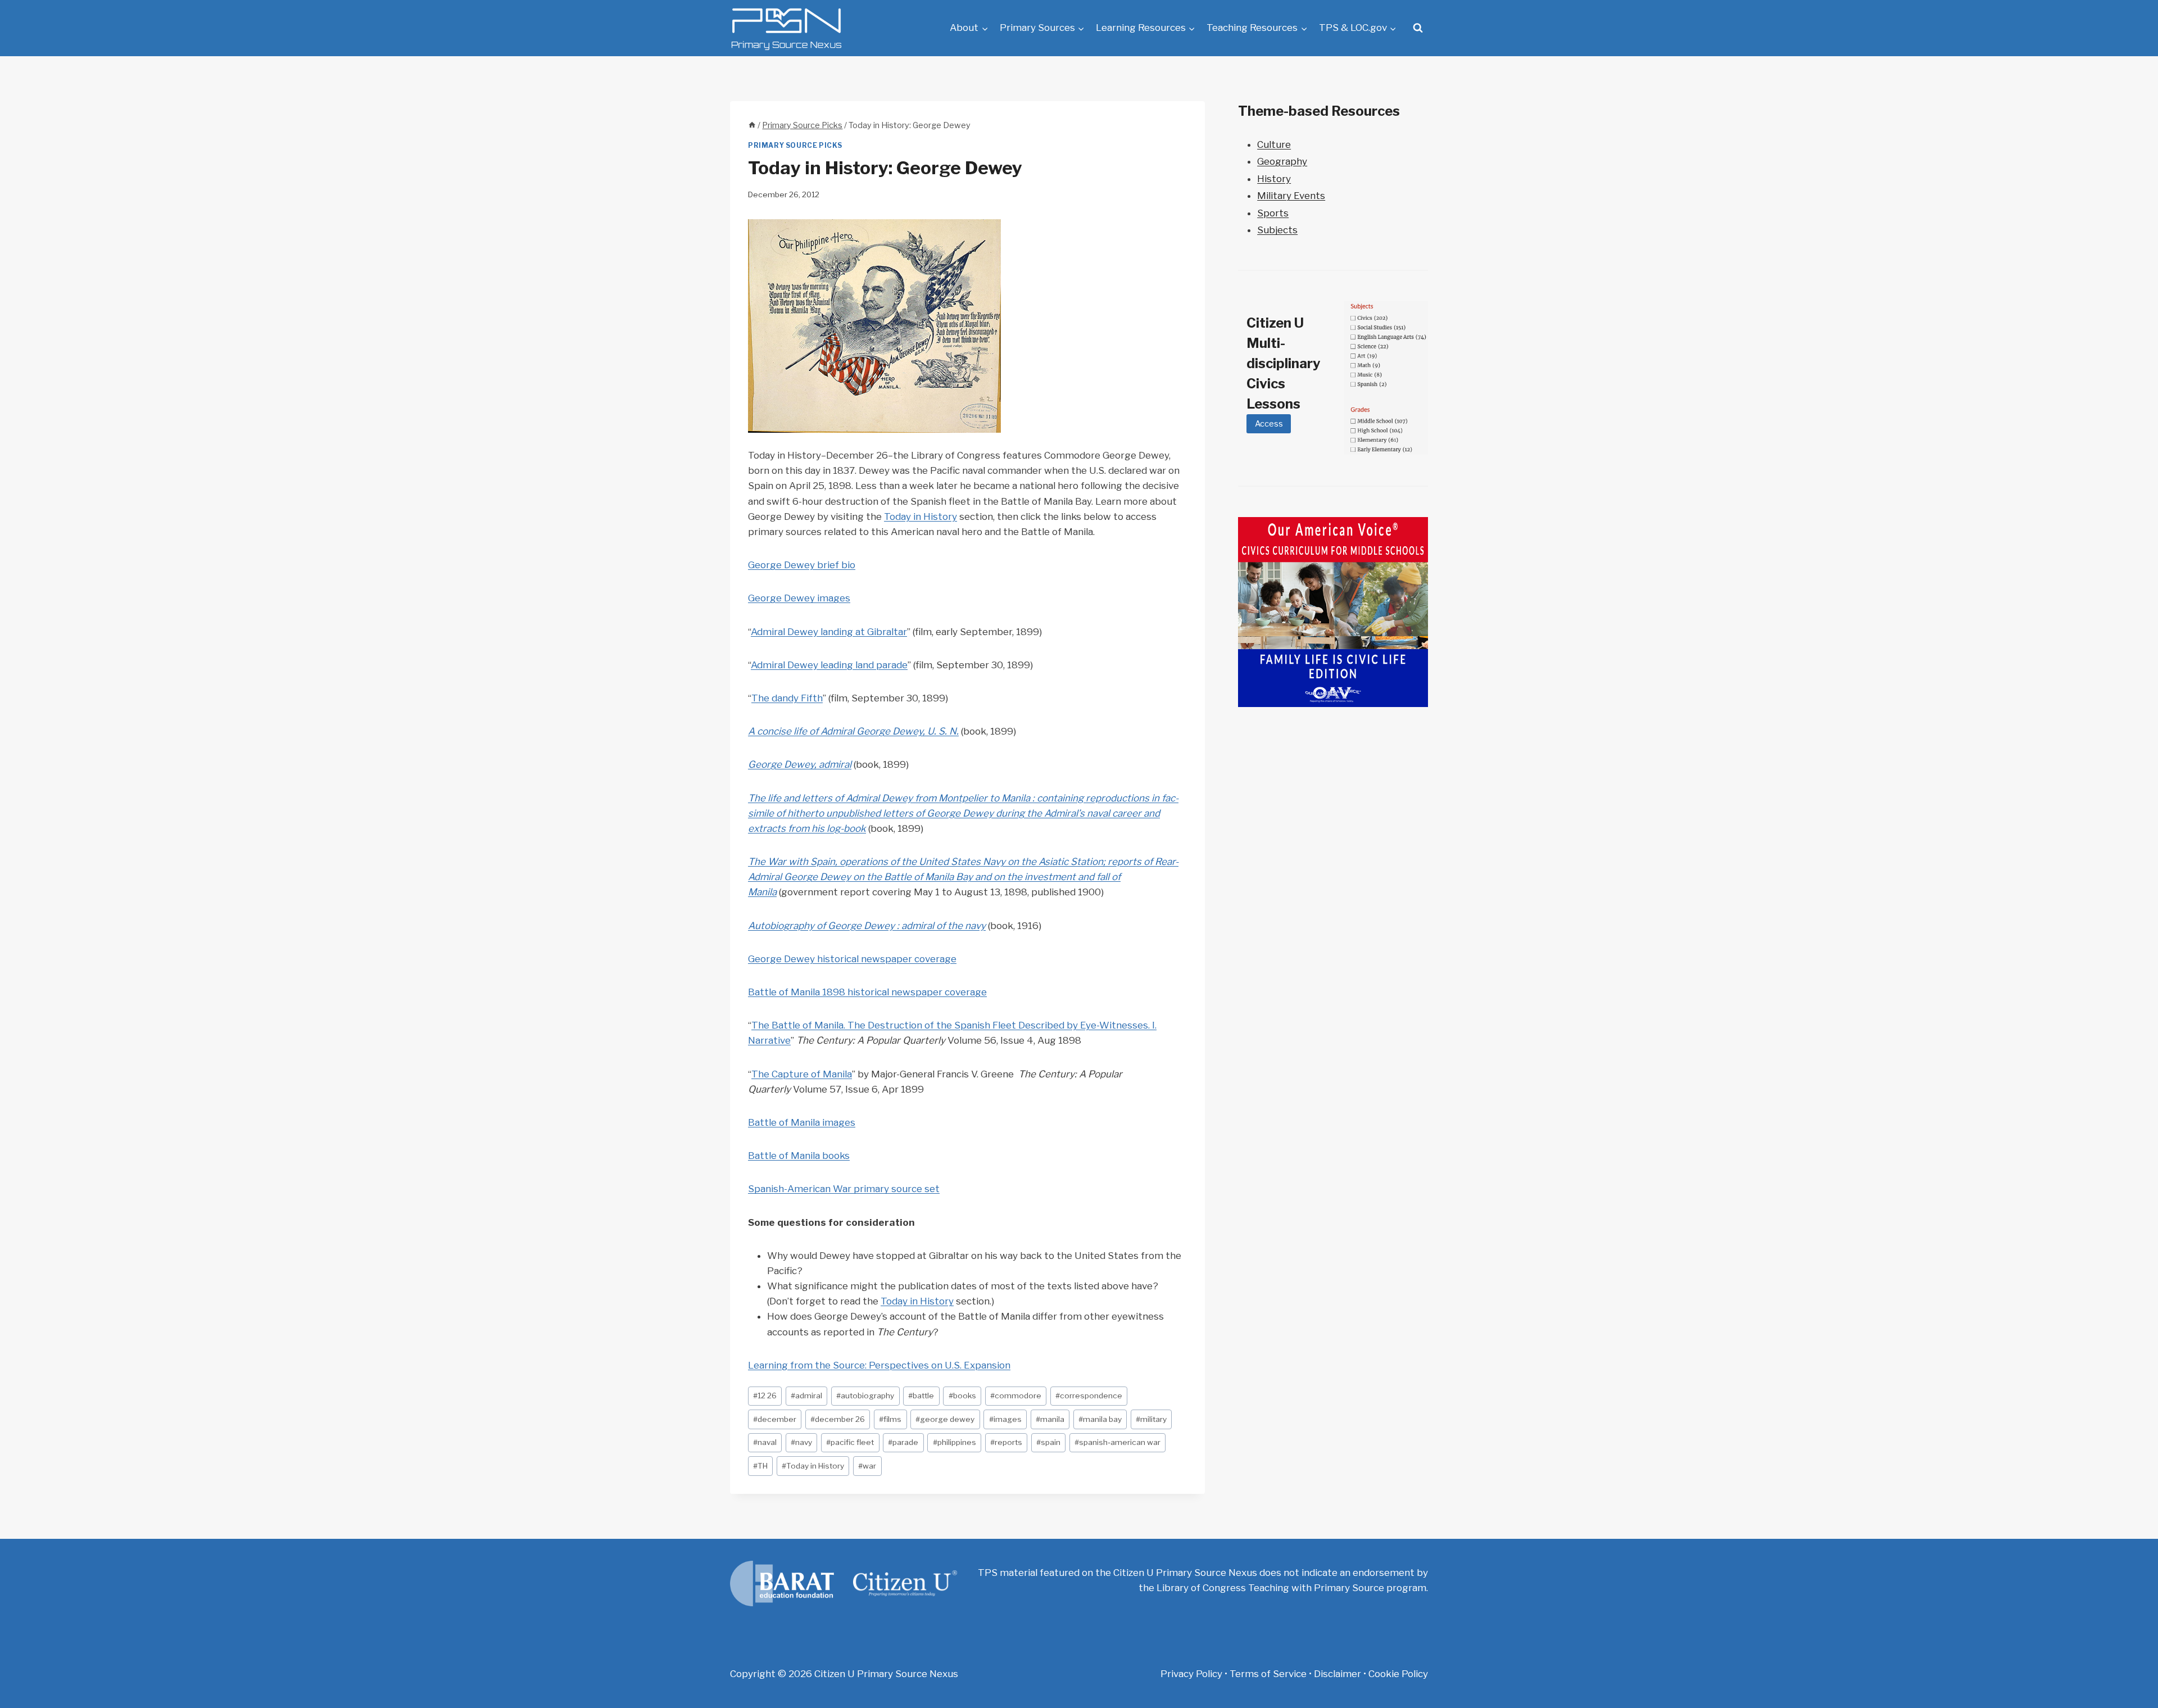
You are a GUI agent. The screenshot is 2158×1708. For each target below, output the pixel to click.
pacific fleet (850, 1442)
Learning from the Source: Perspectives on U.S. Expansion (879, 1365)
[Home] (752, 125)
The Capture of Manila (802, 1074)
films (890, 1419)
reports (1006, 1442)
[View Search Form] (1418, 28)
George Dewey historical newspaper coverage (852, 959)
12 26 (765, 1396)
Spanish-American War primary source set (844, 1189)
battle (921, 1396)
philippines (955, 1442)
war (867, 1466)
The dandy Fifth (787, 698)
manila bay (1100, 1419)
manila (1050, 1419)
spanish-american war (1117, 1442)
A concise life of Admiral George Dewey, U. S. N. (853, 731)
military (1151, 1419)
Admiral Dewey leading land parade (829, 665)
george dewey (945, 1419)
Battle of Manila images (802, 1122)
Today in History (921, 517)
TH (760, 1466)
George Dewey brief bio (802, 565)
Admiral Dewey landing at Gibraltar (829, 632)
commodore (1016, 1396)
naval (765, 1442)
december (775, 1419)
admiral (806, 1396)
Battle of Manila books (799, 1156)
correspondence (1089, 1396)
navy (801, 1442)
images (1005, 1419)
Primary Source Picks (795, 146)
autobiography (865, 1396)
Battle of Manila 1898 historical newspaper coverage (867, 992)
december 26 (838, 1419)
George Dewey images (799, 598)
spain (1048, 1442)
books (962, 1396)
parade (903, 1442)
